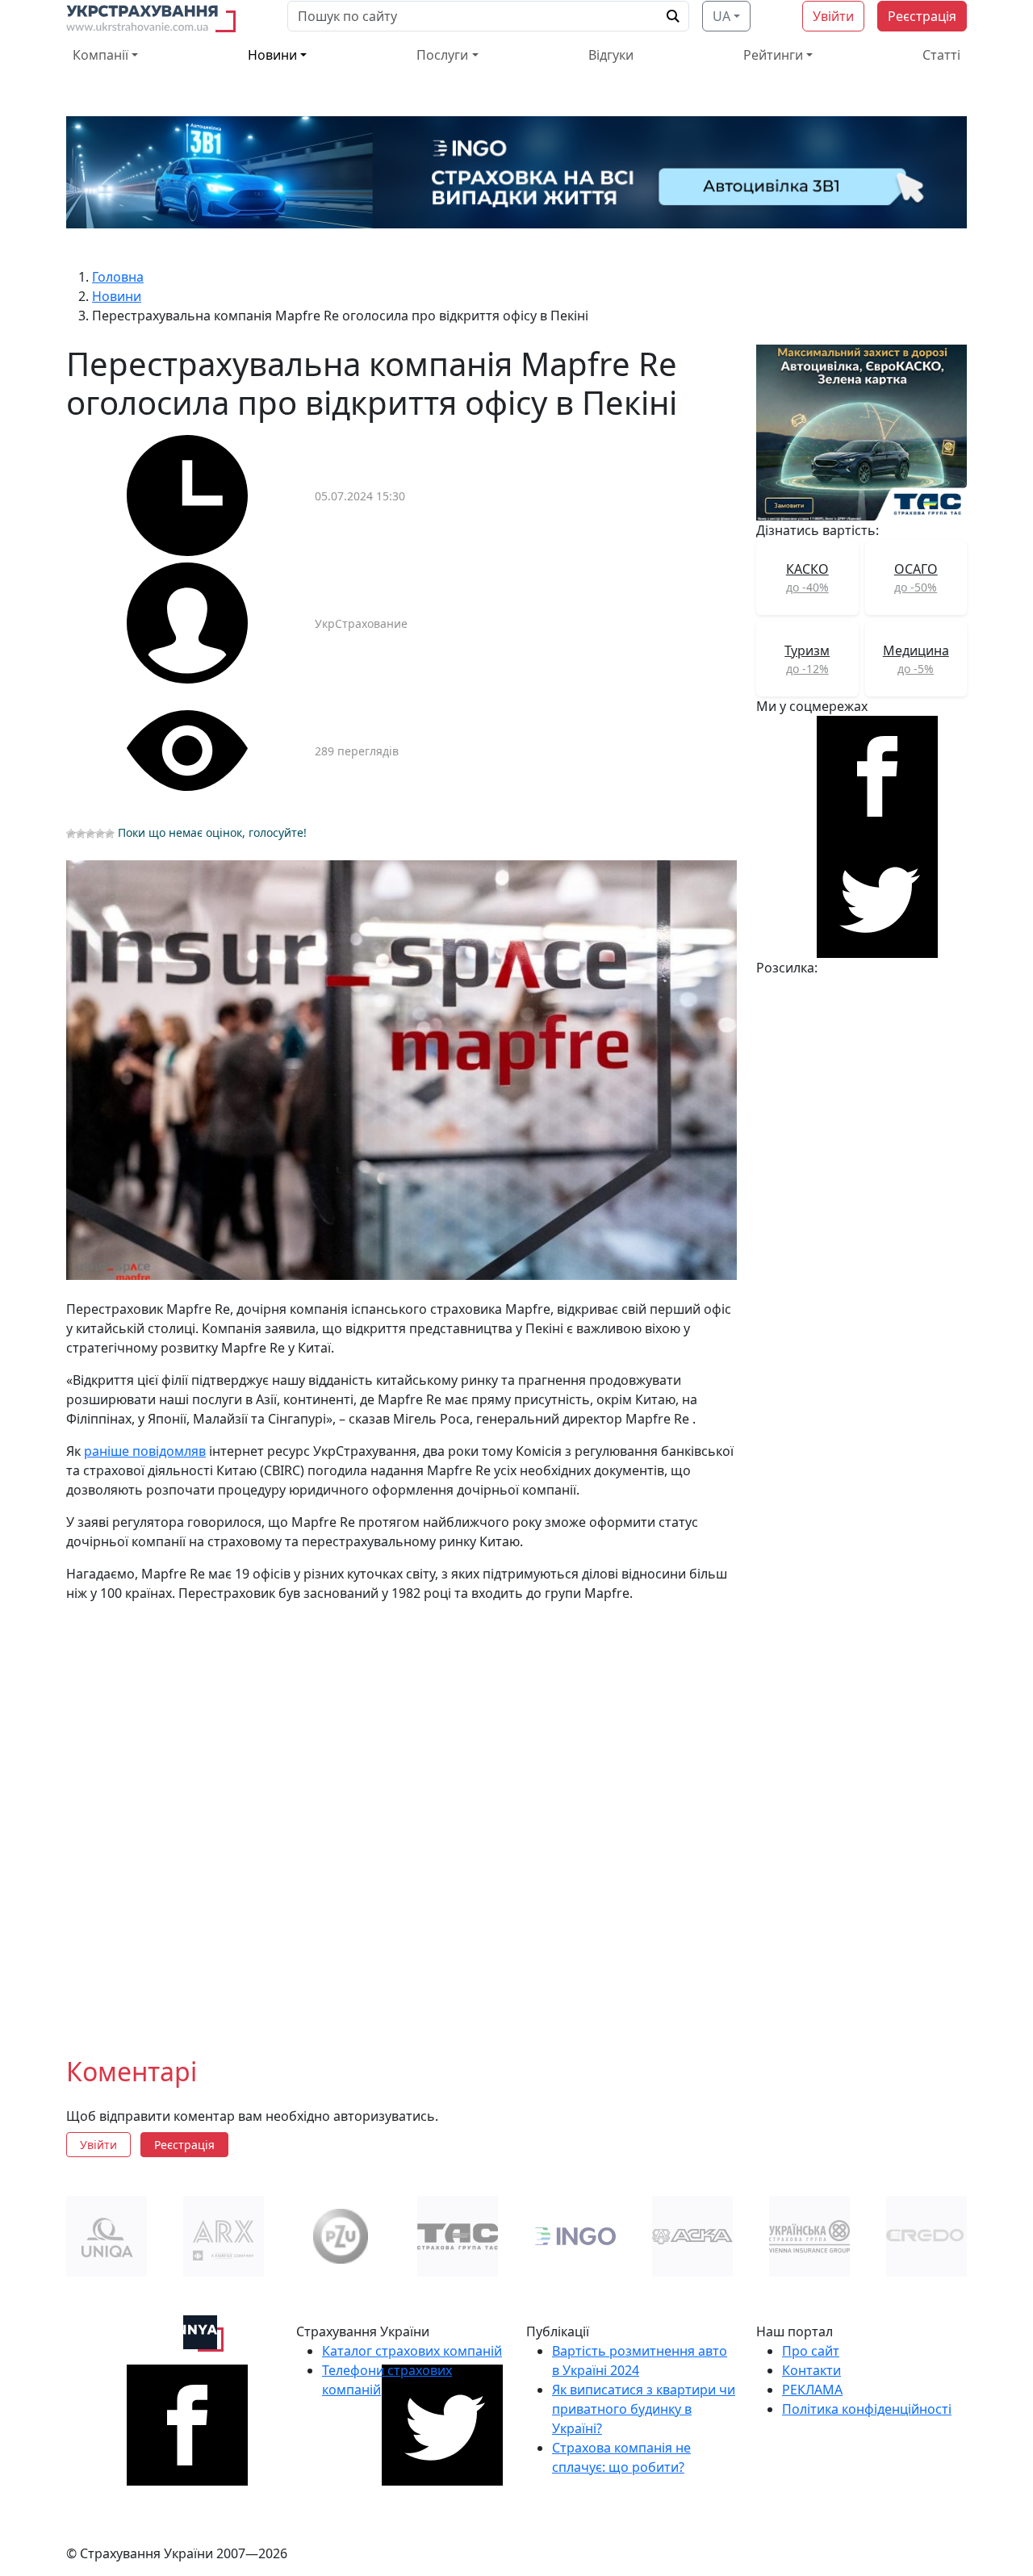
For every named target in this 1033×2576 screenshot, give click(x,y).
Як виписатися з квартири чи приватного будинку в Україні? (644, 2409)
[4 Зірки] (100, 834)
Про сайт (811, 2351)
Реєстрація (922, 16)
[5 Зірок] (110, 834)
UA (721, 16)
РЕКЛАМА (812, 2390)
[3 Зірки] (90, 834)
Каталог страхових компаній (412, 2351)
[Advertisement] (401, 1817)
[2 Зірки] (81, 834)
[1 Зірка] (71, 834)
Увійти (833, 16)
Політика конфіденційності (867, 2409)
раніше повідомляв (145, 1451)
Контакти (811, 2370)
